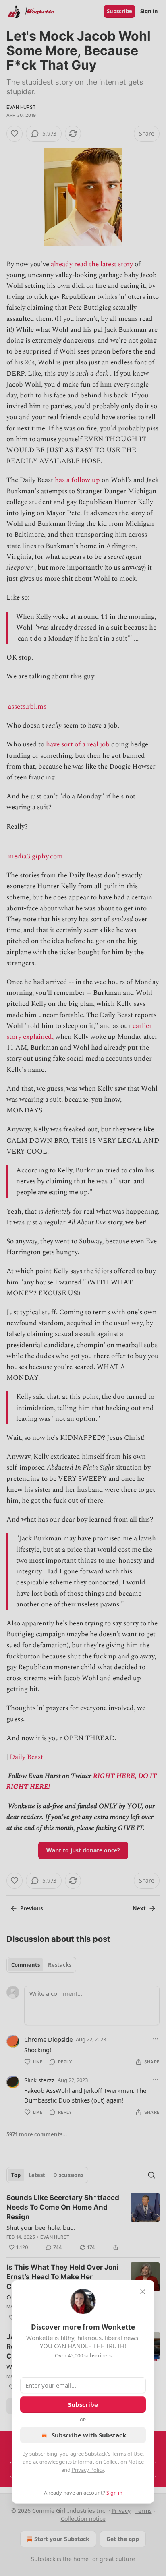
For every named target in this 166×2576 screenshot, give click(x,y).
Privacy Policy (88, 2470)
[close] (143, 2292)
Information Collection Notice (108, 2462)
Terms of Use (127, 2454)
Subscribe (83, 2404)
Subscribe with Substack (89, 2435)
